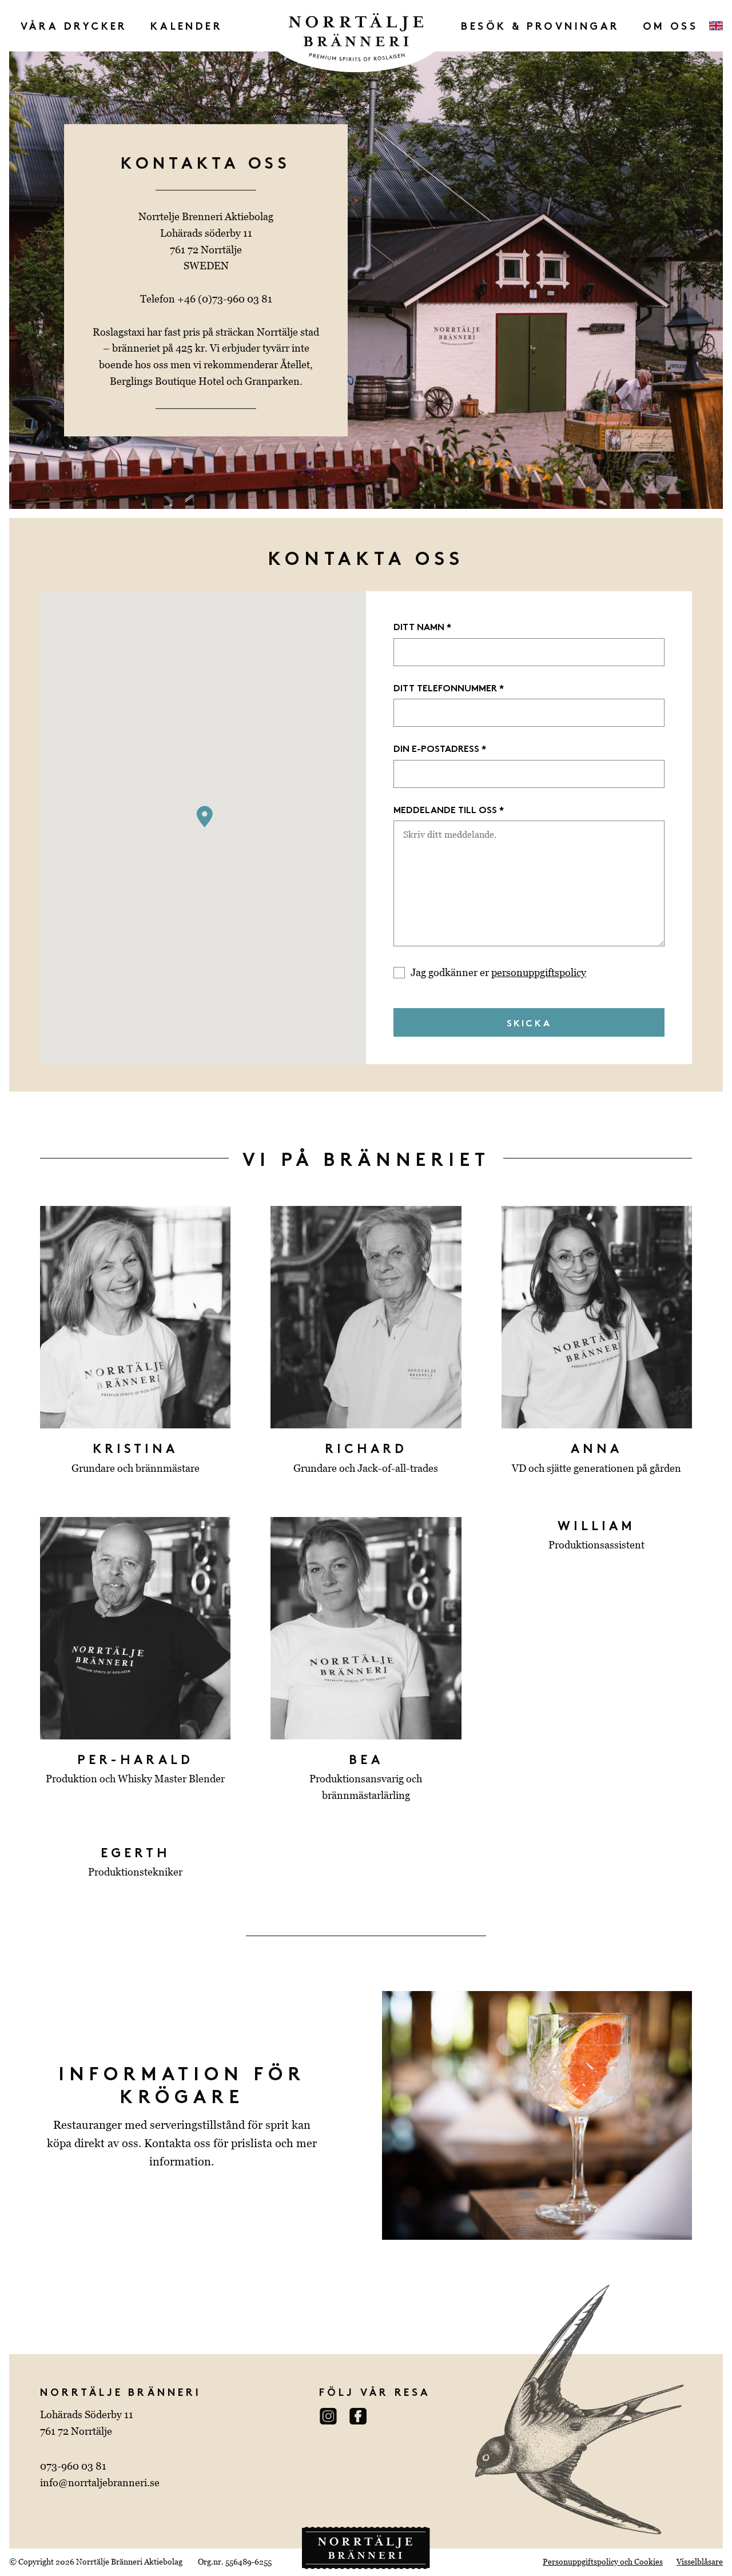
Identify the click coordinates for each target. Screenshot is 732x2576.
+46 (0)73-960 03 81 (225, 299)
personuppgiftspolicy (539, 972)
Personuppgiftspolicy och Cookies (603, 2562)
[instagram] (333, 2416)
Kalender (186, 25)
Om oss (670, 25)
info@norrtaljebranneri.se (100, 2483)
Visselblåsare (700, 2562)
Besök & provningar (540, 25)
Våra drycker (74, 25)
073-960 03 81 (73, 2466)
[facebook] (363, 2416)
